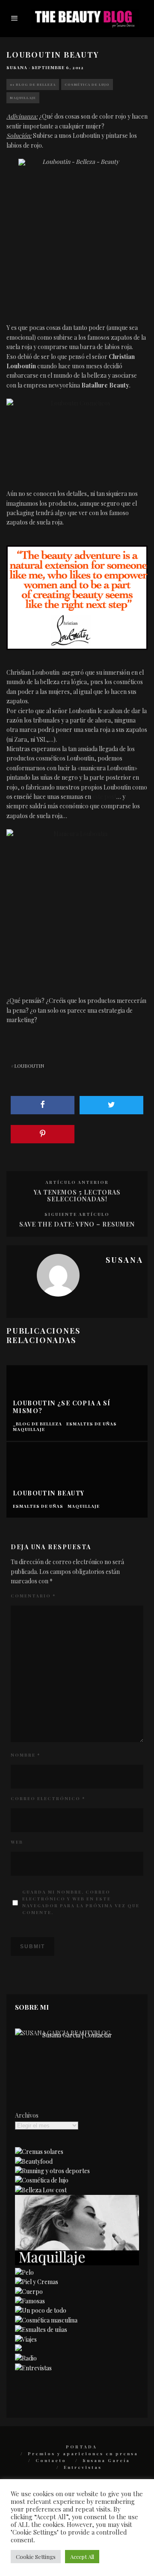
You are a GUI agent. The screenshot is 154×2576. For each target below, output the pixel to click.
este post (104, 797)
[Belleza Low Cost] (41, 2190)
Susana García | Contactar (77, 2035)
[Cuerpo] (29, 2292)
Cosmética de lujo (87, 84)
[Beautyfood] (34, 2161)
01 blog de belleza (33, 84)
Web (17, 1842)
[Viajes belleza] (26, 2339)
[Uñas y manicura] (41, 2330)
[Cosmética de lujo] (42, 2180)
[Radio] (26, 2358)
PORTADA (81, 2447)
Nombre (25, 1755)
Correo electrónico (48, 1798)
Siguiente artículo (77, 1214)
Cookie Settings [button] (36, 2557)
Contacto (51, 2460)
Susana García (106, 2460)
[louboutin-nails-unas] (77, 899)
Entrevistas (83, 2467)
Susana (17, 67)
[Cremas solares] (39, 2152)
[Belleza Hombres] (46, 2320)
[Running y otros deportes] (52, 2171)
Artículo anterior (77, 1182)
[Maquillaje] (77, 2263)
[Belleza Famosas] (30, 2301)
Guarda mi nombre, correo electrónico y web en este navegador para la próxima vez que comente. (81, 1902)
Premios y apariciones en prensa (83, 2454)
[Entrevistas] (33, 2368)
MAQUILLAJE (23, 98)
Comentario (33, 1596)
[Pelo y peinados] (24, 2272)
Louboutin (29, 1066)
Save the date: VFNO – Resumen (77, 1224)
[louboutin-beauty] (77, 435)
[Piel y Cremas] (37, 2282)
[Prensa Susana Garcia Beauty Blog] (18, 2349)
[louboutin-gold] (77, 232)
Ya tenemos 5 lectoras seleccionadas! (77, 1196)
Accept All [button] (82, 2557)
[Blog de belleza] (41, 2310)
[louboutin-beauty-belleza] (77, 597)
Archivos (27, 2115)
